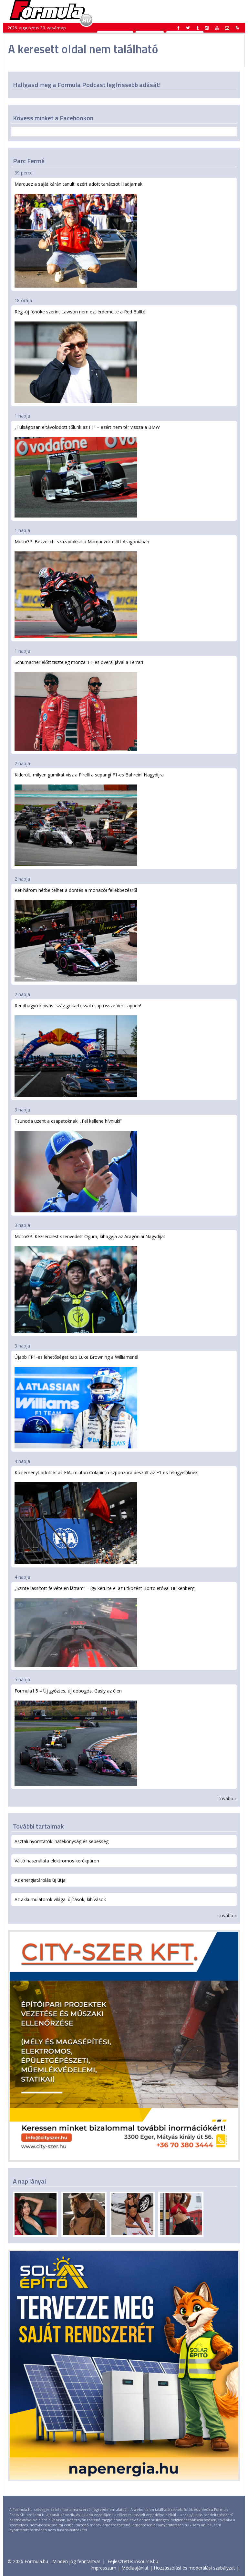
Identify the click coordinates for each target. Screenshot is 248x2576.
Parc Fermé (29, 161)
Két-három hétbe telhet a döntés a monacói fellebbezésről (76, 890)
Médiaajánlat (135, 2568)
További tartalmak (38, 1826)
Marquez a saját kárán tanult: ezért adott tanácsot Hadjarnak (78, 184)
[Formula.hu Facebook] (179, 28)
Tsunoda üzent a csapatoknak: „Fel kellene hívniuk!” (68, 1121)
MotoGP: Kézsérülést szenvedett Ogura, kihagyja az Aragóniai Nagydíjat (90, 1236)
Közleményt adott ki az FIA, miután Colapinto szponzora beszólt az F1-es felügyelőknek (106, 1472)
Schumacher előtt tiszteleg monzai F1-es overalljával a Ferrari (79, 662)
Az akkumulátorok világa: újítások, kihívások (60, 1899)
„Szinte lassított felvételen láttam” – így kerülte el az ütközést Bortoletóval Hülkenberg (104, 1588)
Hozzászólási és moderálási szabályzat (194, 2568)
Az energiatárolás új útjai (41, 1880)
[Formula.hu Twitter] (188, 28)
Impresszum (103, 2568)
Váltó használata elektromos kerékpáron (57, 1861)
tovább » (228, 1798)
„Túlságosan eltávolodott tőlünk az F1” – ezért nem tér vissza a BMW (87, 427)
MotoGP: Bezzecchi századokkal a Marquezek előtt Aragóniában (82, 542)
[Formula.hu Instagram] (207, 28)
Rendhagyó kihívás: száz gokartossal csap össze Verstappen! (78, 1006)
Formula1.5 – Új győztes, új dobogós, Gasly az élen (68, 1691)
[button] (237, 28)
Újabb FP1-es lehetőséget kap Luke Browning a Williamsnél (76, 1357)
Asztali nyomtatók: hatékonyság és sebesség (62, 1841)
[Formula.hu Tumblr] (197, 28)
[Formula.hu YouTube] (217, 28)
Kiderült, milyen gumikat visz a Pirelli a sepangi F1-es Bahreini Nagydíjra (89, 775)
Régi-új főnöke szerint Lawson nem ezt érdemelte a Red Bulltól (81, 312)
